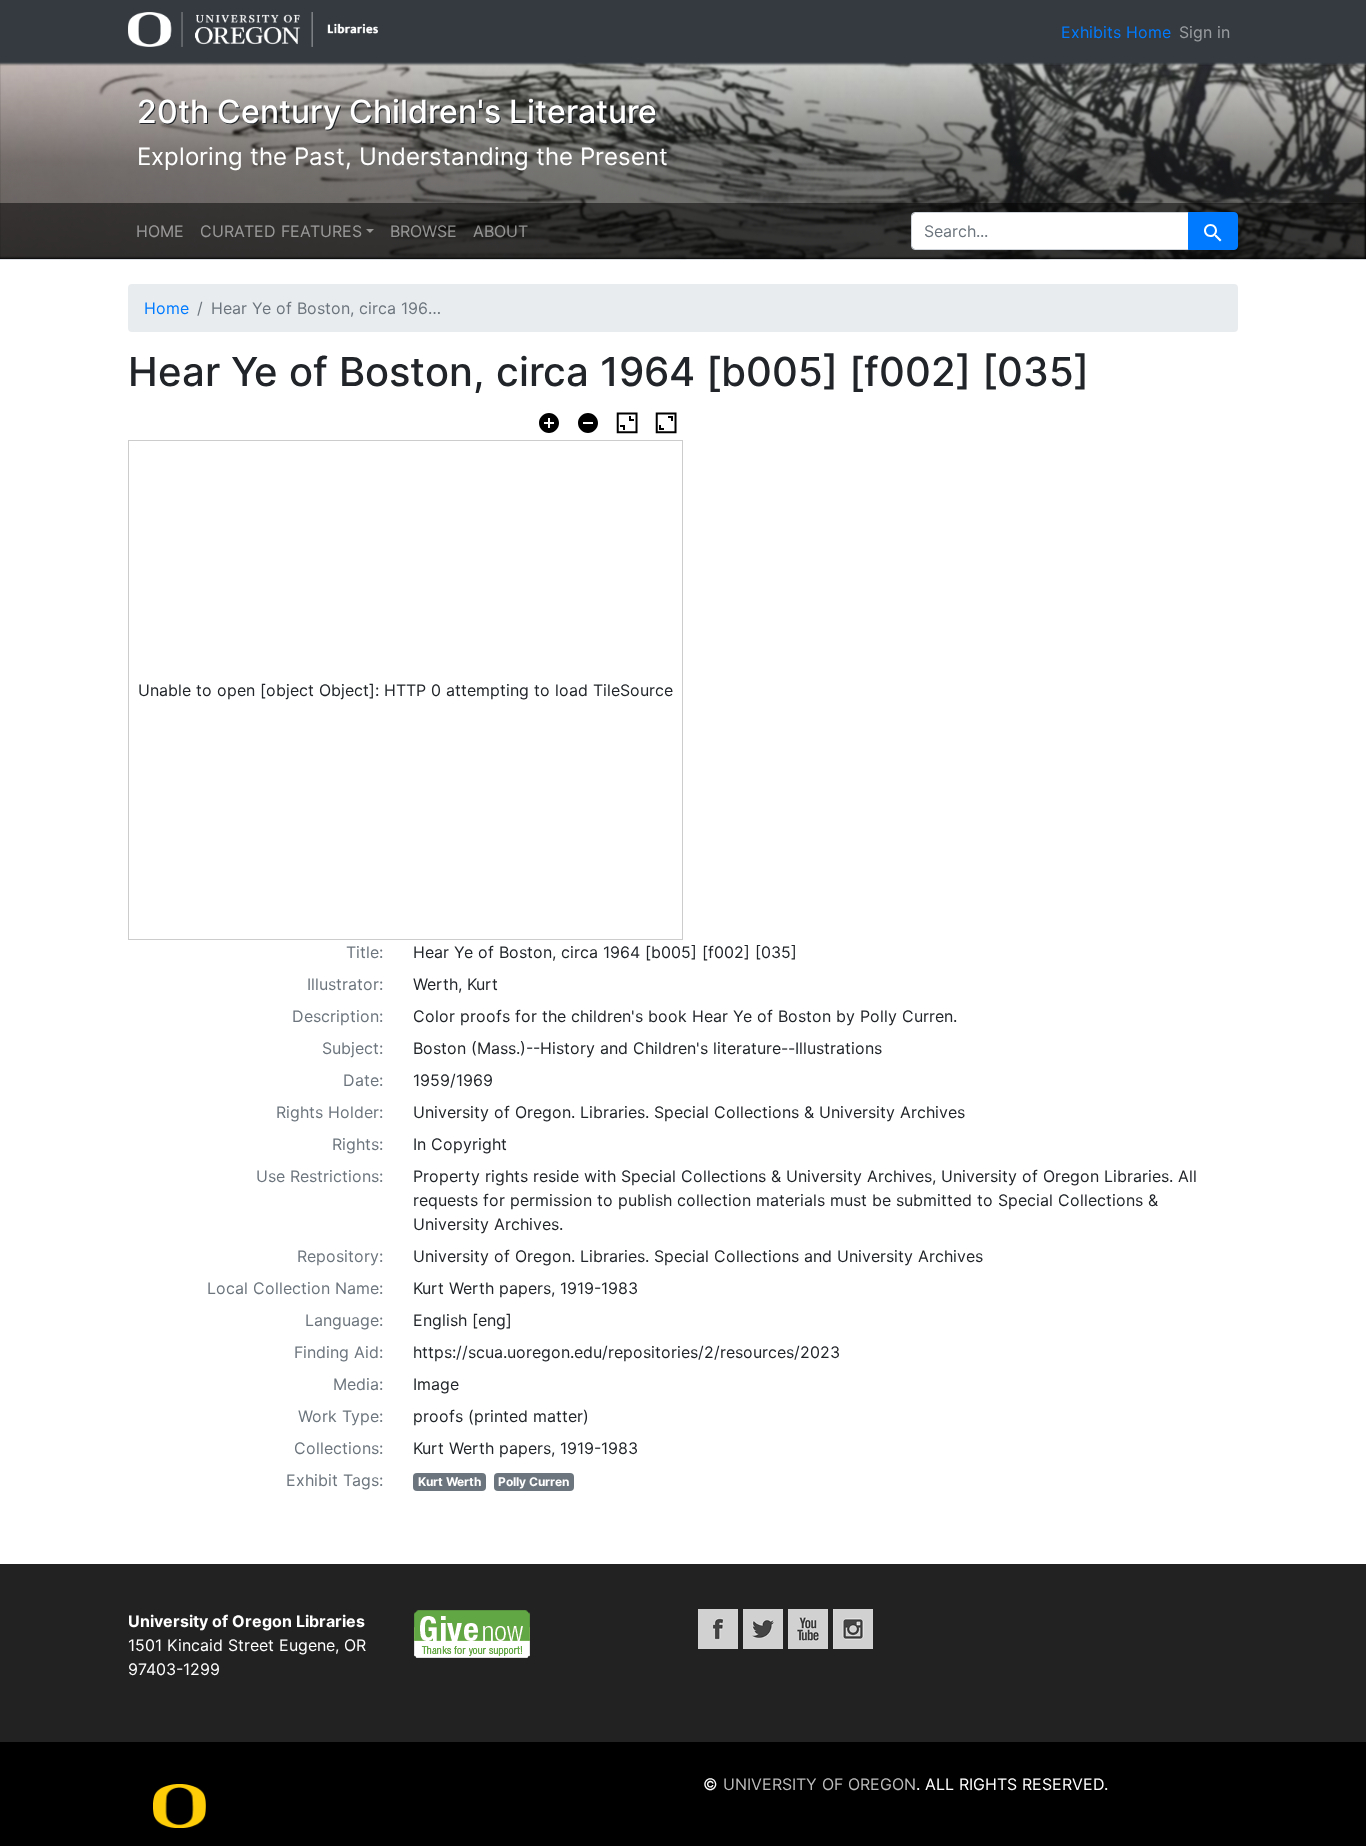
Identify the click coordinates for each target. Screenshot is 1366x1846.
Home (160, 231)
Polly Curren (533, 1481)
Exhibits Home (1116, 32)
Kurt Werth (449, 1481)
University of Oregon (819, 1784)
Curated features (281, 231)
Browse (423, 231)
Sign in (1204, 32)
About (500, 231)
